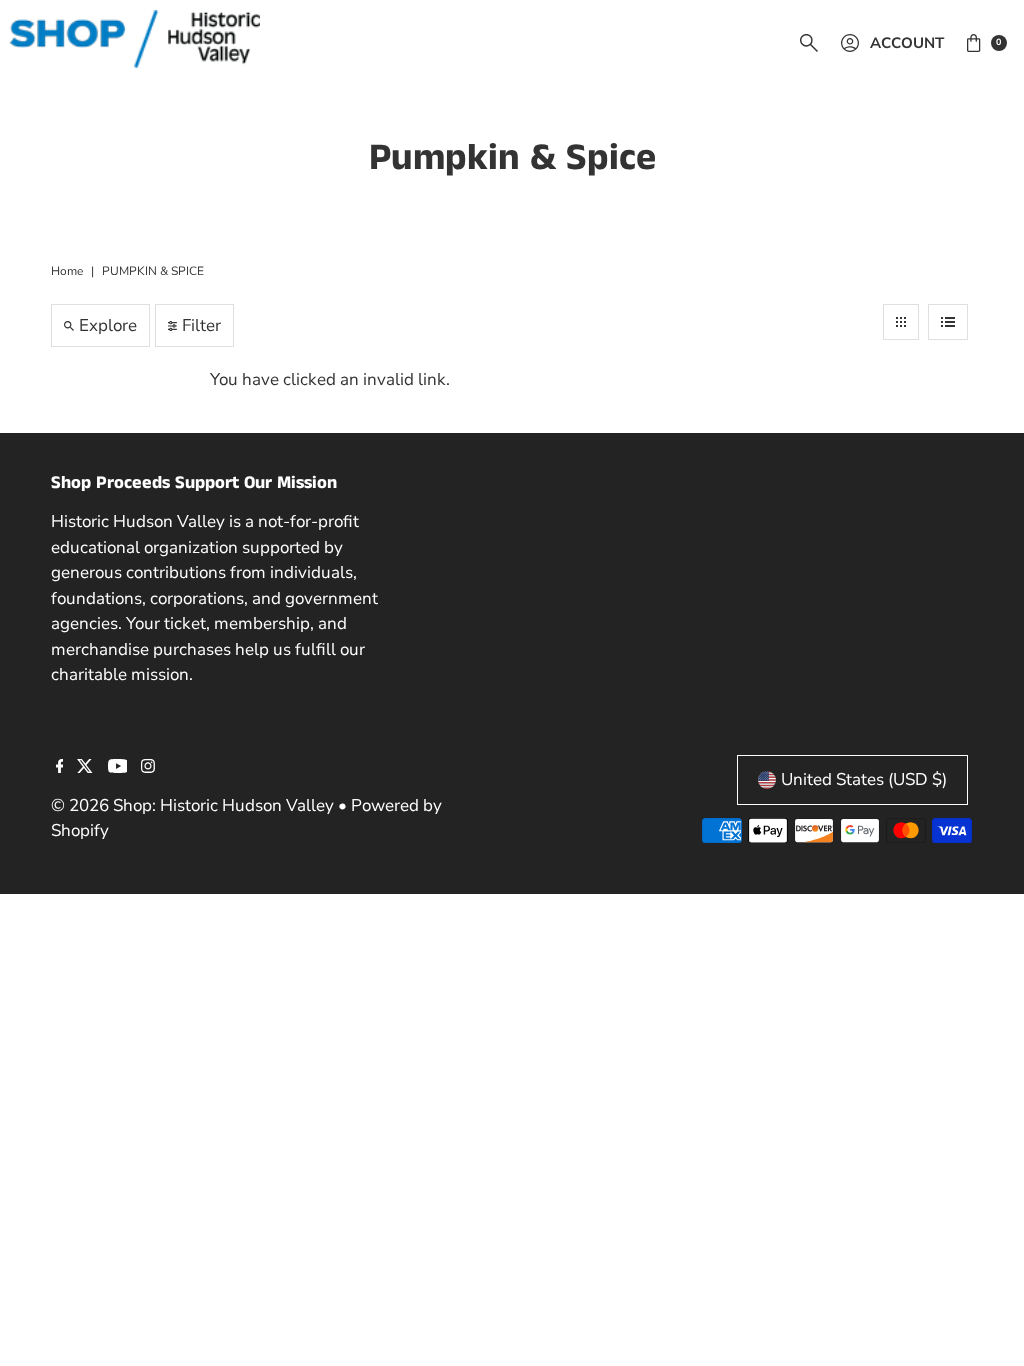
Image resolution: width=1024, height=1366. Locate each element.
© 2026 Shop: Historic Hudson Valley (192, 805)
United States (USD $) (864, 779)
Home (67, 271)
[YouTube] (118, 768)
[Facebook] (60, 768)
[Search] (809, 43)
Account (907, 43)
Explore (108, 325)
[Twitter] (85, 768)
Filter (201, 325)
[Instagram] (148, 768)
